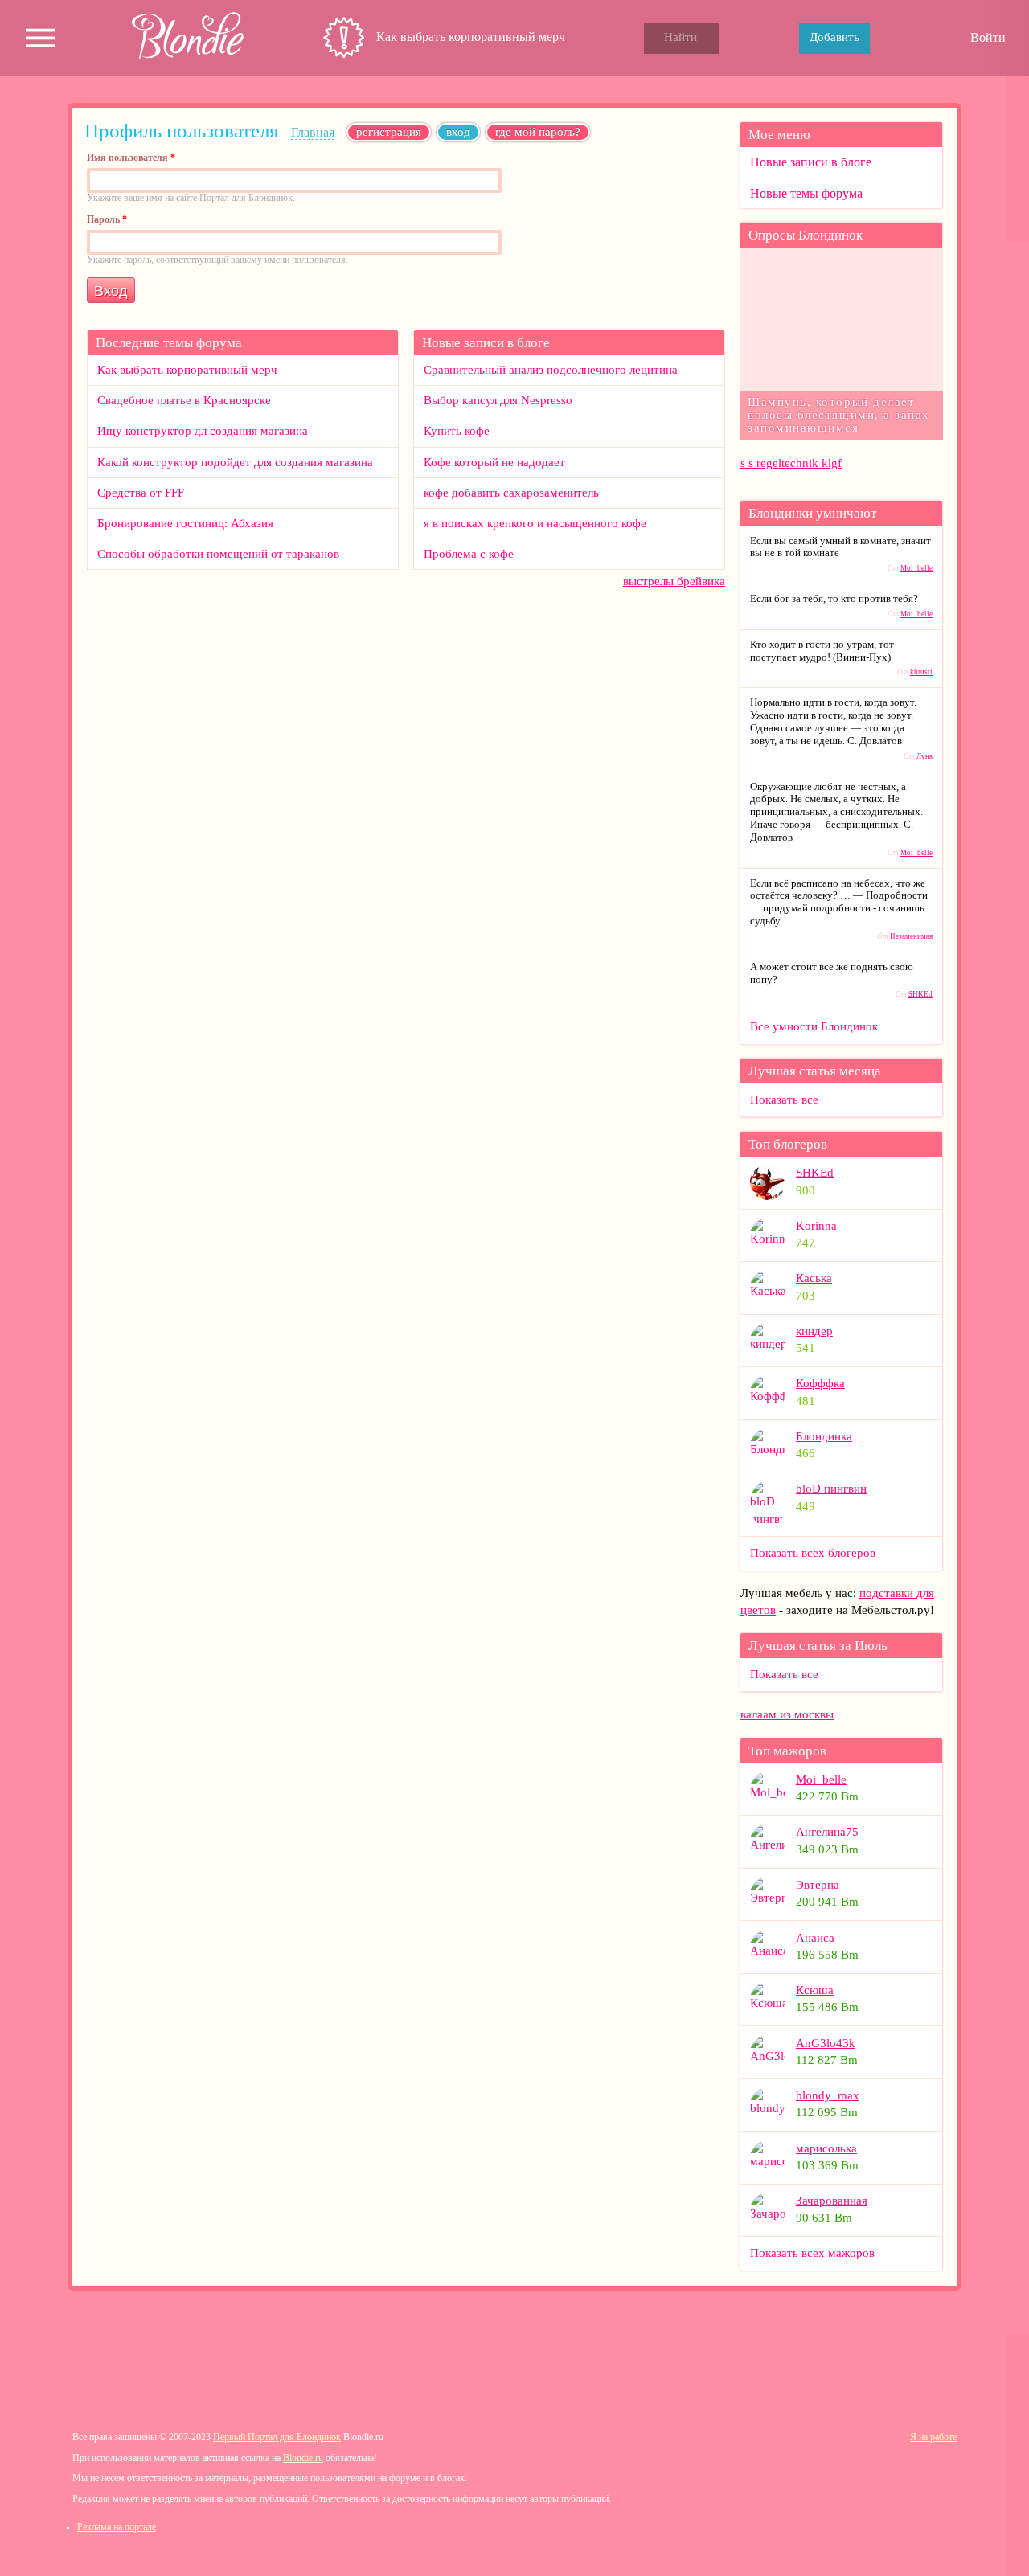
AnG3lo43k (826, 2043)
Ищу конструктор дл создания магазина (203, 431)
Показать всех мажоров (812, 2253)
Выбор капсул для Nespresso (498, 400)
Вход (463, 132)
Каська (814, 1278)
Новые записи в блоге (486, 343)
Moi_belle (916, 568)
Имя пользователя (131, 158)
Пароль (107, 220)
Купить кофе (457, 431)
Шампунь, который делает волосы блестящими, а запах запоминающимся (839, 414)
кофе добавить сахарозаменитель (511, 493)
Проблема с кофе (469, 554)
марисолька (826, 2148)
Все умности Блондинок (814, 1026)
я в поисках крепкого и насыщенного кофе (535, 523)
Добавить (834, 37)
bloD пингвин (831, 1489)
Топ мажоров (787, 1751)
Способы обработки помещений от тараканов (218, 554)
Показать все (784, 1100)
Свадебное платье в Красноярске (184, 400)
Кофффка (820, 1383)
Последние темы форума (169, 343)
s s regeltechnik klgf (791, 463)
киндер (814, 1331)
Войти (988, 37)
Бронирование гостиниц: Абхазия (185, 523)
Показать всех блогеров (813, 1553)
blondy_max (828, 2095)
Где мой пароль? (538, 132)
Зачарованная (832, 2201)
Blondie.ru (303, 2458)
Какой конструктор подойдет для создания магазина (235, 462)
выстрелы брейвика (674, 581)
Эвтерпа (818, 1885)
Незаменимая (911, 936)
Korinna (816, 1226)
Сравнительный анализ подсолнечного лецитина (551, 370)
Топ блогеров (788, 1144)
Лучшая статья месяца (815, 1071)
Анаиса (815, 1938)
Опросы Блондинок (806, 235)
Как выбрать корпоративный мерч (471, 37)
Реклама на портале (117, 2527)
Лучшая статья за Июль (818, 1646)
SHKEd (920, 994)
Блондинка (824, 1436)
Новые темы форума (806, 193)
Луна (924, 756)
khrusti (921, 672)
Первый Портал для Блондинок (277, 2437)
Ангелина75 (827, 1832)
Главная (313, 132)
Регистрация (389, 132)
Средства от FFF (141, 493)
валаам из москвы (787, 1714)
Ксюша (815, 1990)
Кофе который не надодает (494, 462)
